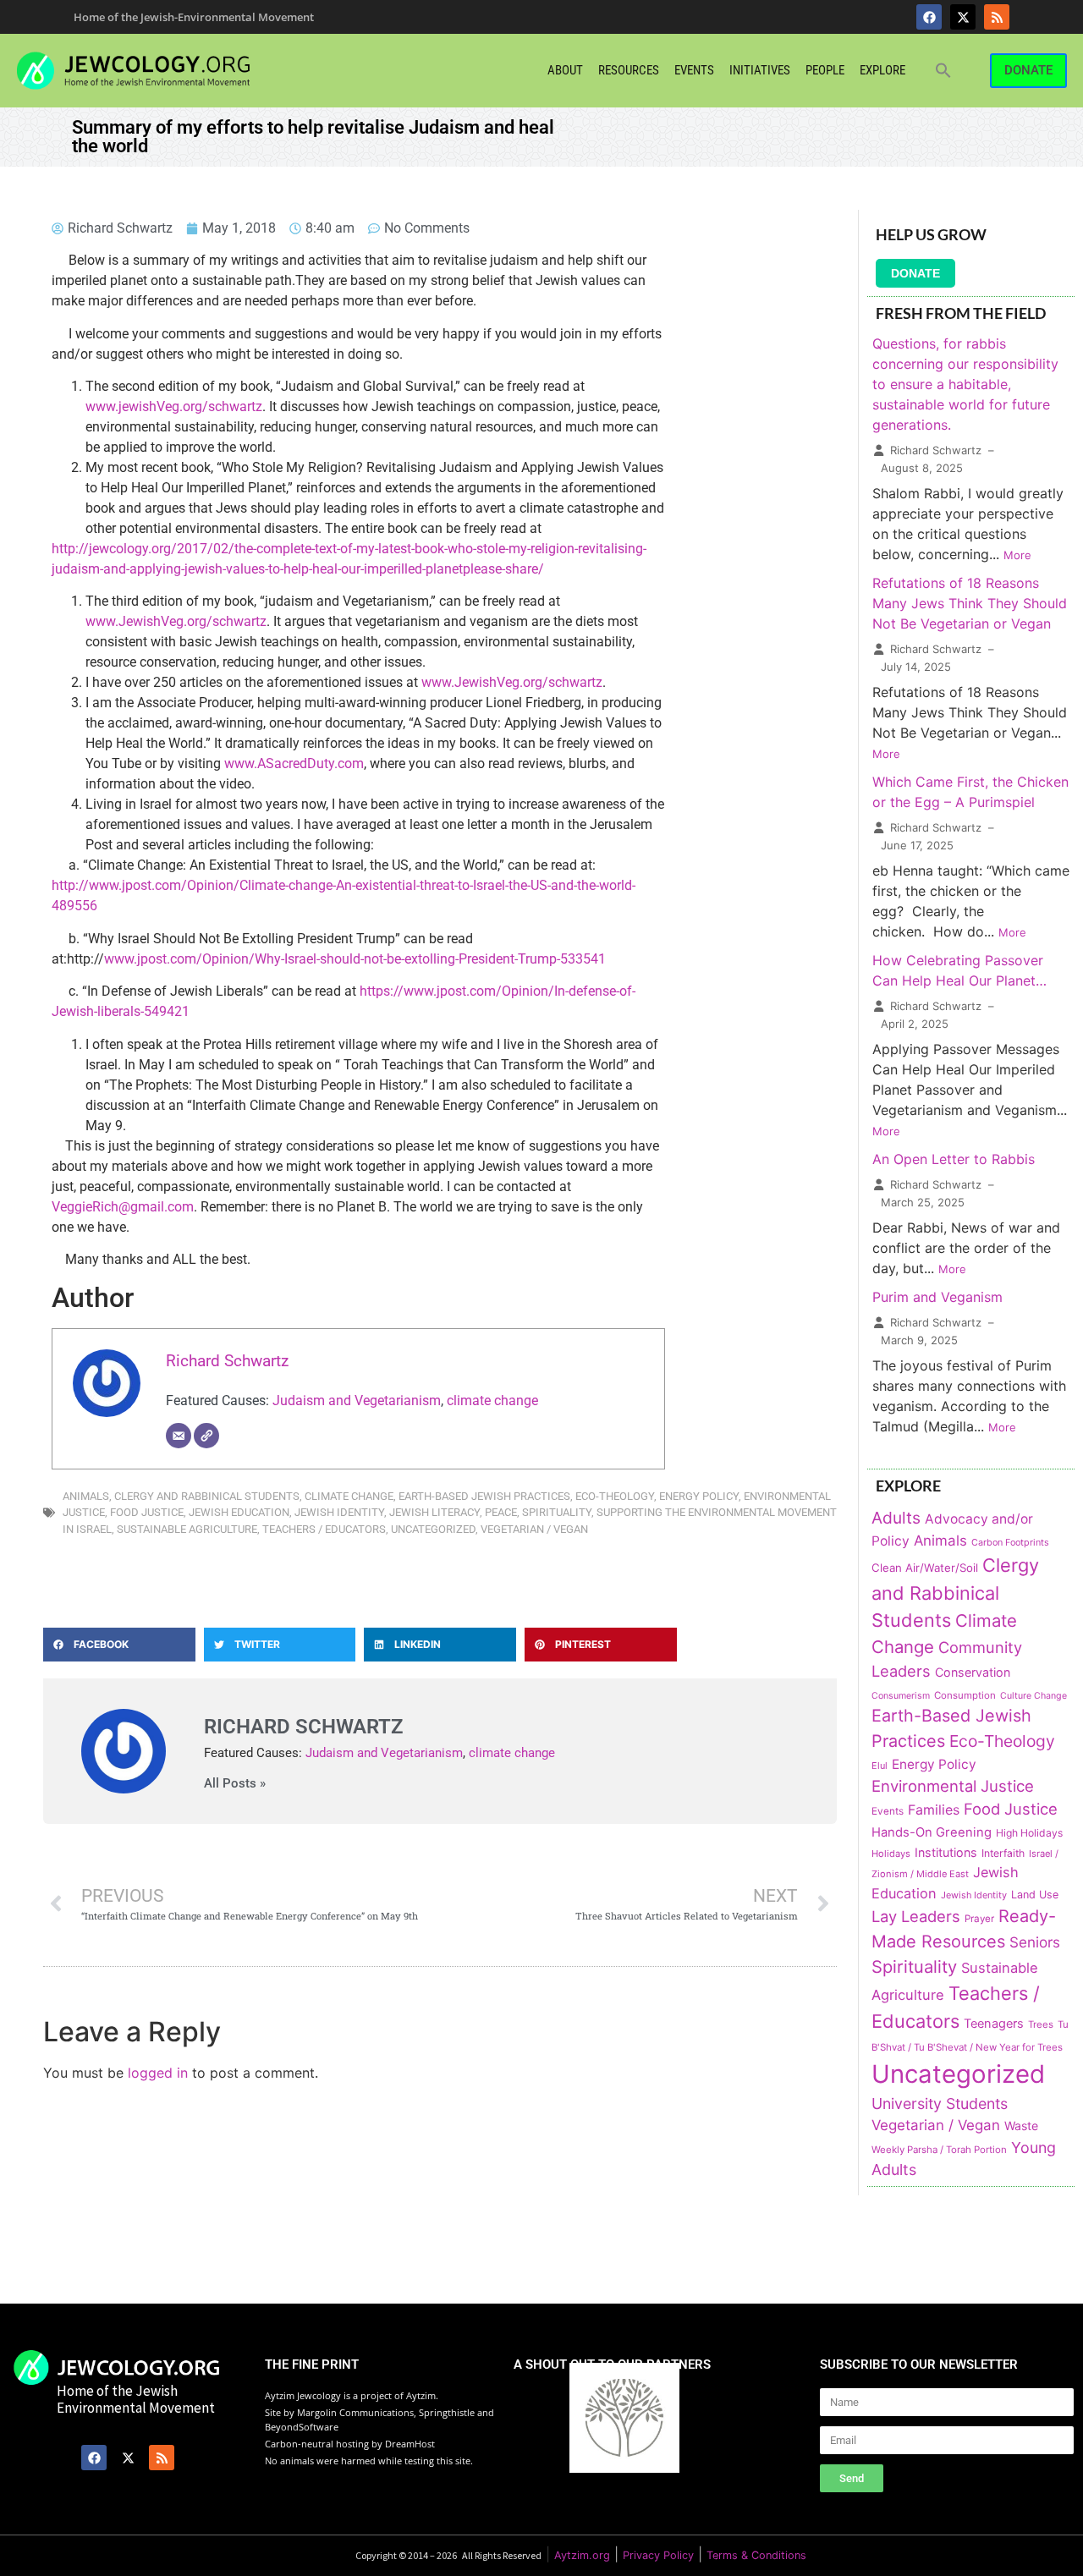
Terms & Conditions (756, 2555)
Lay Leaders (916, 1916)
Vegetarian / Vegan (534, 1529)
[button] (943, 70)
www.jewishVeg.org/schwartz (174, 406)
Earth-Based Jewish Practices (484, 1496)
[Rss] (997, 17)
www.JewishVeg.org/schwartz (176, 621)
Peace (501, 1512)
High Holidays (1029, 1833)
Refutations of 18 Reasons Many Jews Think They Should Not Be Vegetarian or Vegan (970, 603)
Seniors (1035, 1942)
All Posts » (235, 1784)
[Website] (206, 1436)
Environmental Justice (953, 1786)
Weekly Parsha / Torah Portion (939, 2150)
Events (694, 70)
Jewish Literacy (434, 1512)
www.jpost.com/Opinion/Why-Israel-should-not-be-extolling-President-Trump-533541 (355, 959)
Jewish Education (239, 1512)
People (825, 70)
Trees (1041, 2024)
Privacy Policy (658, 2555)
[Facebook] (929, 17)
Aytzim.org (582, 2555)
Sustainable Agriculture (187, 1529)
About (565, 70)
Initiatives (760, 70)
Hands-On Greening (932, 1832)
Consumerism (901, 1696)
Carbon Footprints (1010, 1543)
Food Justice (147, 1512)
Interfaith (1003, 1853)
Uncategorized (433, 1529)
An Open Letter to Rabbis (954, 1159)
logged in (158, 2073)
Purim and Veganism (937, 1297)
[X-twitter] (963, 17)
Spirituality (557, 1512)
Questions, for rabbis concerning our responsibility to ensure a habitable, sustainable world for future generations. (965, 384)
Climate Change (349, 1496)
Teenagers (994, 2024)
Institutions (946, 1852)
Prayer (979, 1919)
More (1017, 555)
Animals (86, 1496)
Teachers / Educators (324, 1529)
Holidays (891, 1854)
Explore (882, 70)
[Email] (179, 1436)
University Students (940, 2104)
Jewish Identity (339, 1512)
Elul (880, 1766)
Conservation (973, 1672)
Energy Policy (699, 1496)
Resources (629, 70)
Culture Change (1034, 1696)
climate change (492, 1401)
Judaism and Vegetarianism (357, 1401)
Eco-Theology (615, 1496)
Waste (1021, 2126)
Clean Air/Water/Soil (925, 1568)
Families (934, 1810)
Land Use (1035, 1895)
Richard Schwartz (227, 1361)
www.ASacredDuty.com (294, 763)
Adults (896, 1518)
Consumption (965, 1695)
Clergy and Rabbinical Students (207, 1496)
